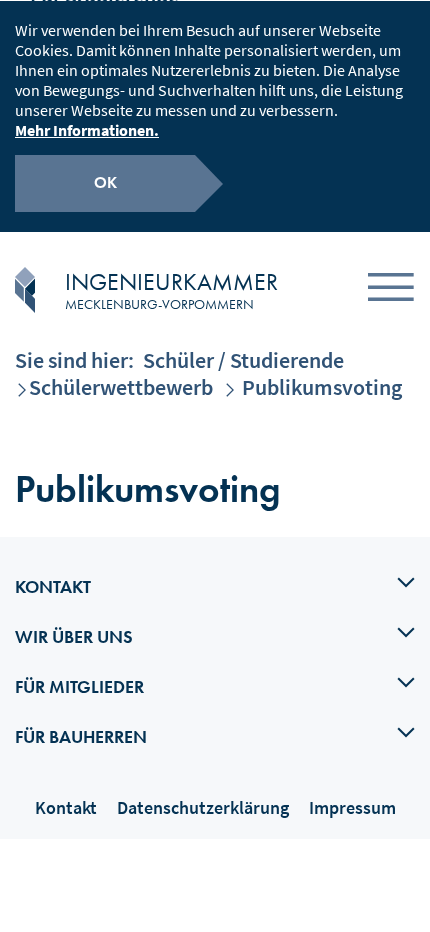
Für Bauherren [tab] (81, 736)
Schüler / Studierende (243, 360)
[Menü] (391, 290)
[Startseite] (25, 290)
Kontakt (66, 807)
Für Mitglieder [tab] (79, 686)
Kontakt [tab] (53, 586)
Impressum (352, 807)
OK (105, 182)
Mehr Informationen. (87, 130)
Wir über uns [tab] (74, 636)
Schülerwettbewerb (121, 387)
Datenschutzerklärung (203, 807)
